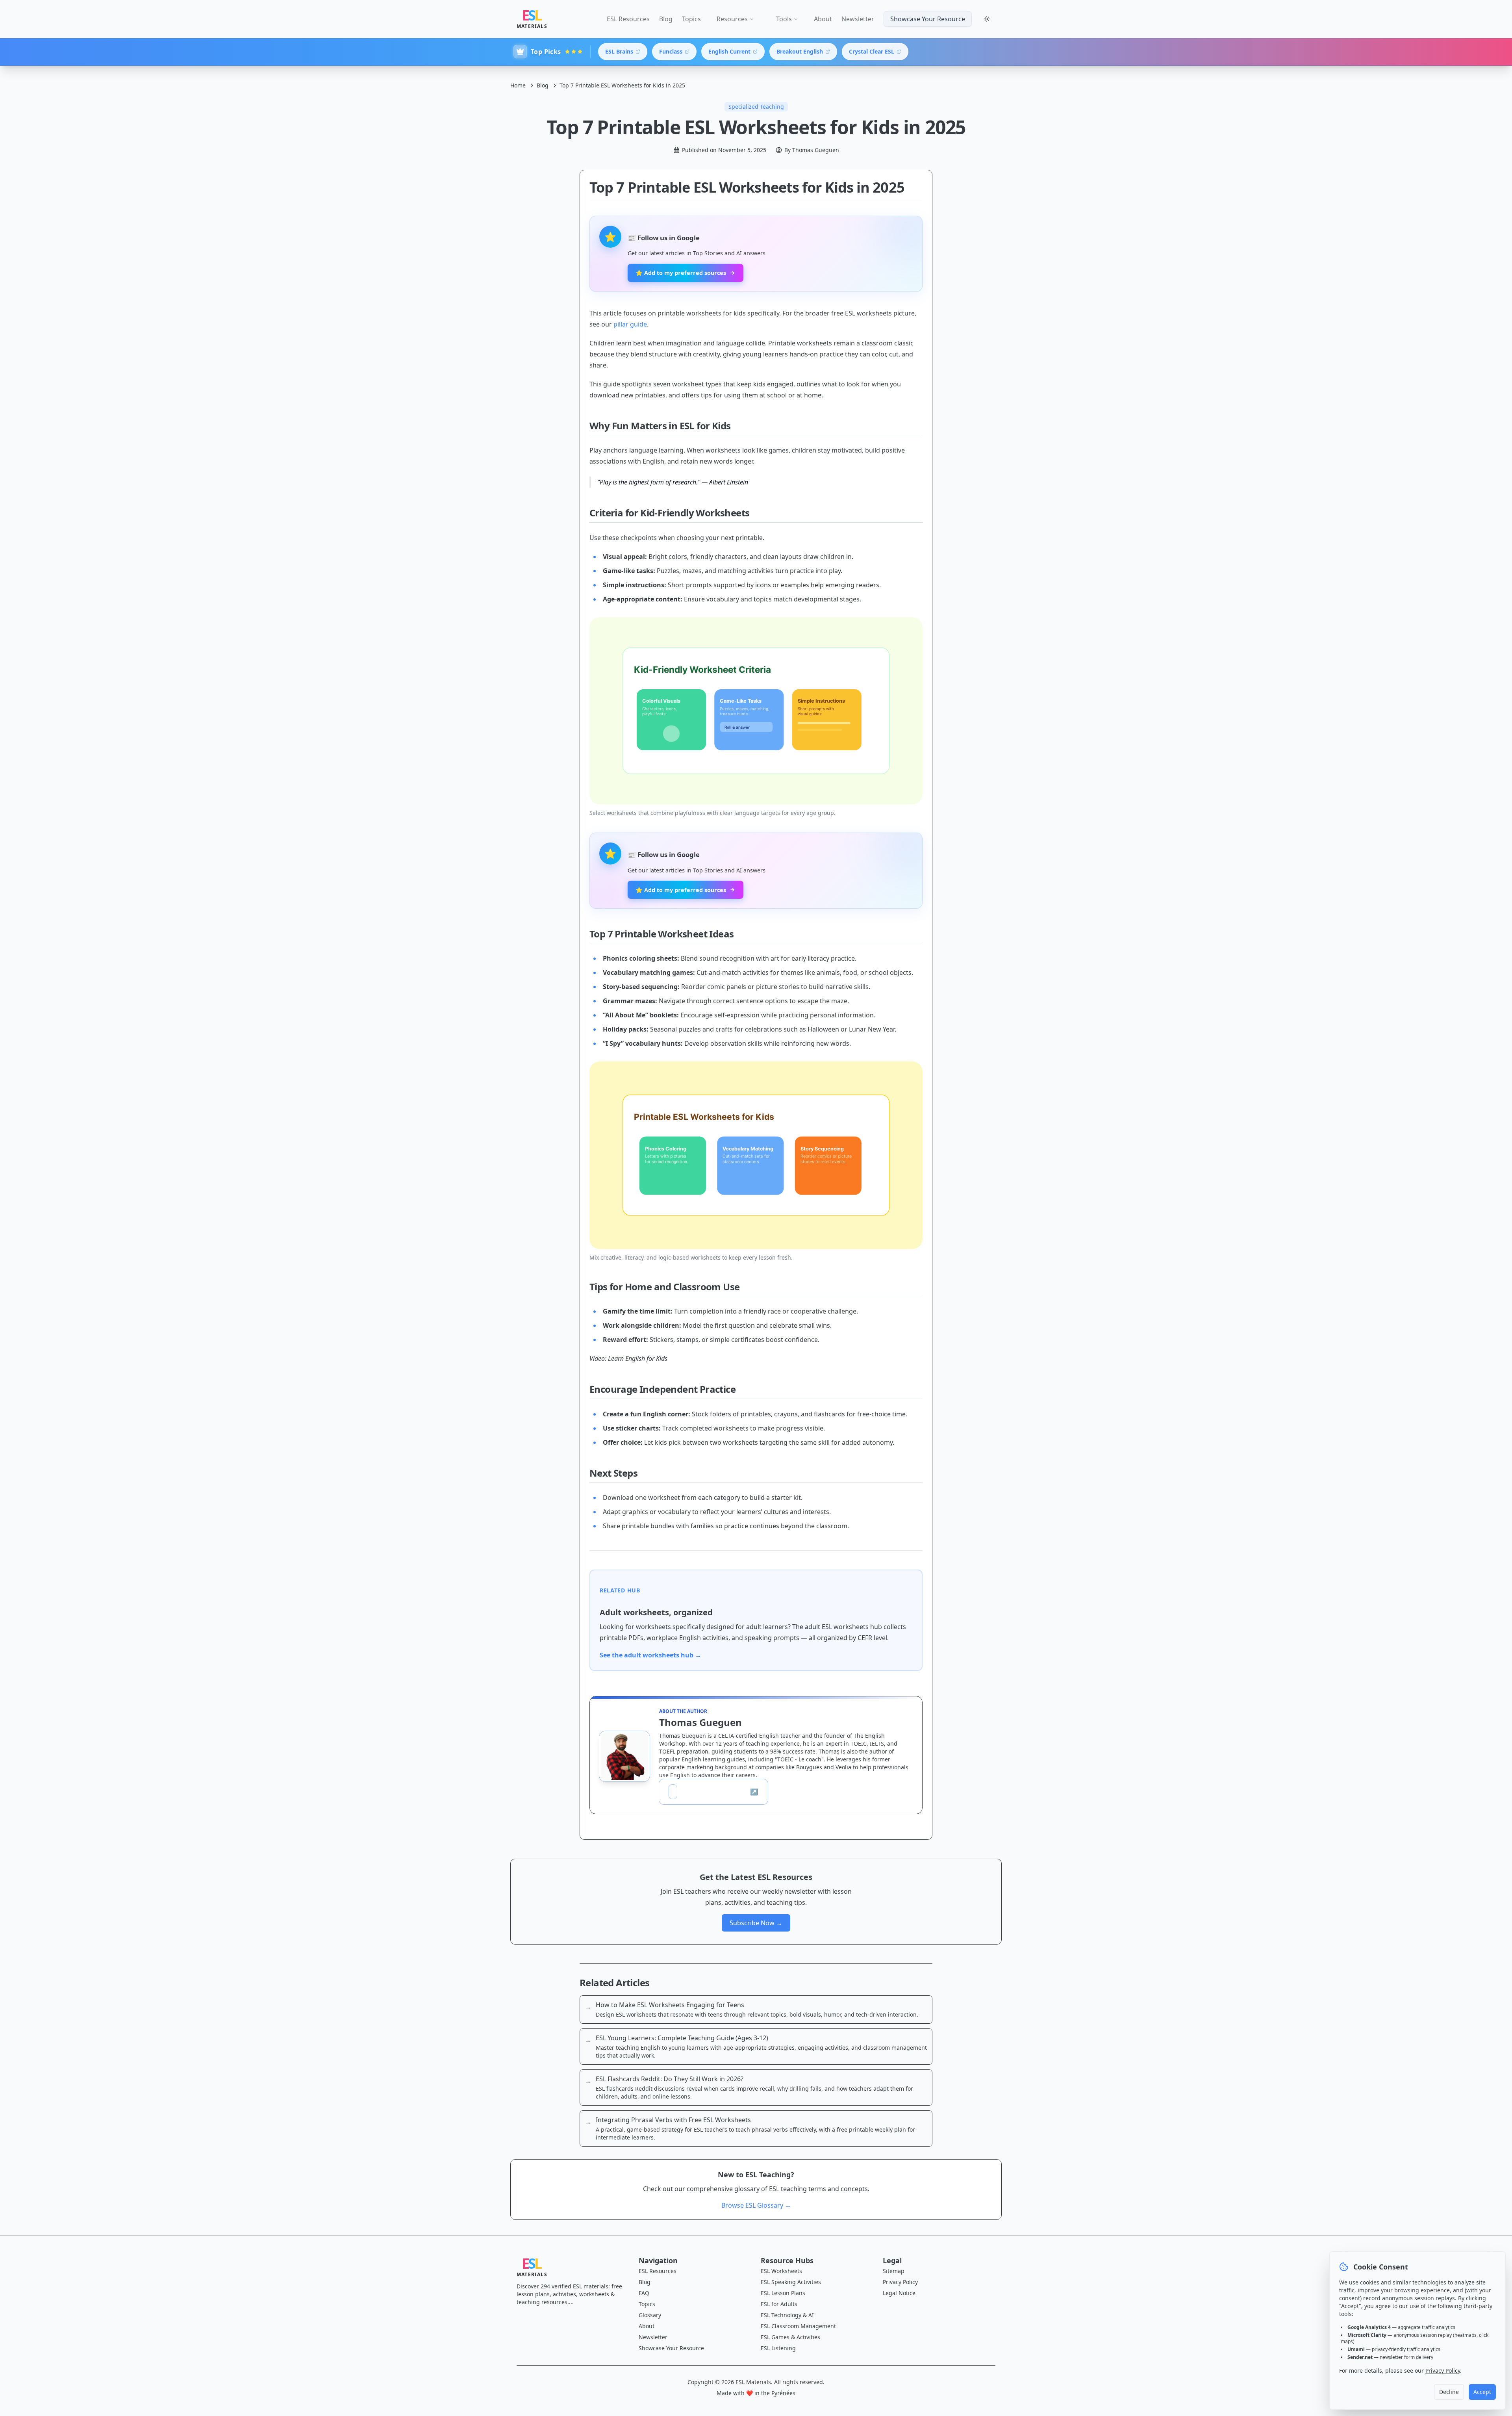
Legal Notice (899, 2293)
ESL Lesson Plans (783, 2293)
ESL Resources (628, 19)
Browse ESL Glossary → (756, 2205)
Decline (1449, 2392)
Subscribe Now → (756, 1923)
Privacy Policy (900, 2282)
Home (518, 85)
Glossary (650, 2315)
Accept (1482, 2392)
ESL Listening (778, 2348)
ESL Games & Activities (790, 2337)
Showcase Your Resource (928, 19)
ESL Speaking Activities (791, 2282)
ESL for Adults (779, 2304)
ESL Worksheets (781, 2271)
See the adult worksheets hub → (650, 1655)
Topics (691, 19)
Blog (666, 19)
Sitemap (894, 2271)
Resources (732, 19)
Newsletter (858, 19)
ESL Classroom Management (798, 2326)
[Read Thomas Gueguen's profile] (624, 1756)
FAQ (644, 2293)
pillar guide (630, 324)
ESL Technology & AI (787, 2315)
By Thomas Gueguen (812, 150)
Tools (784, 19)
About (823, 19)
